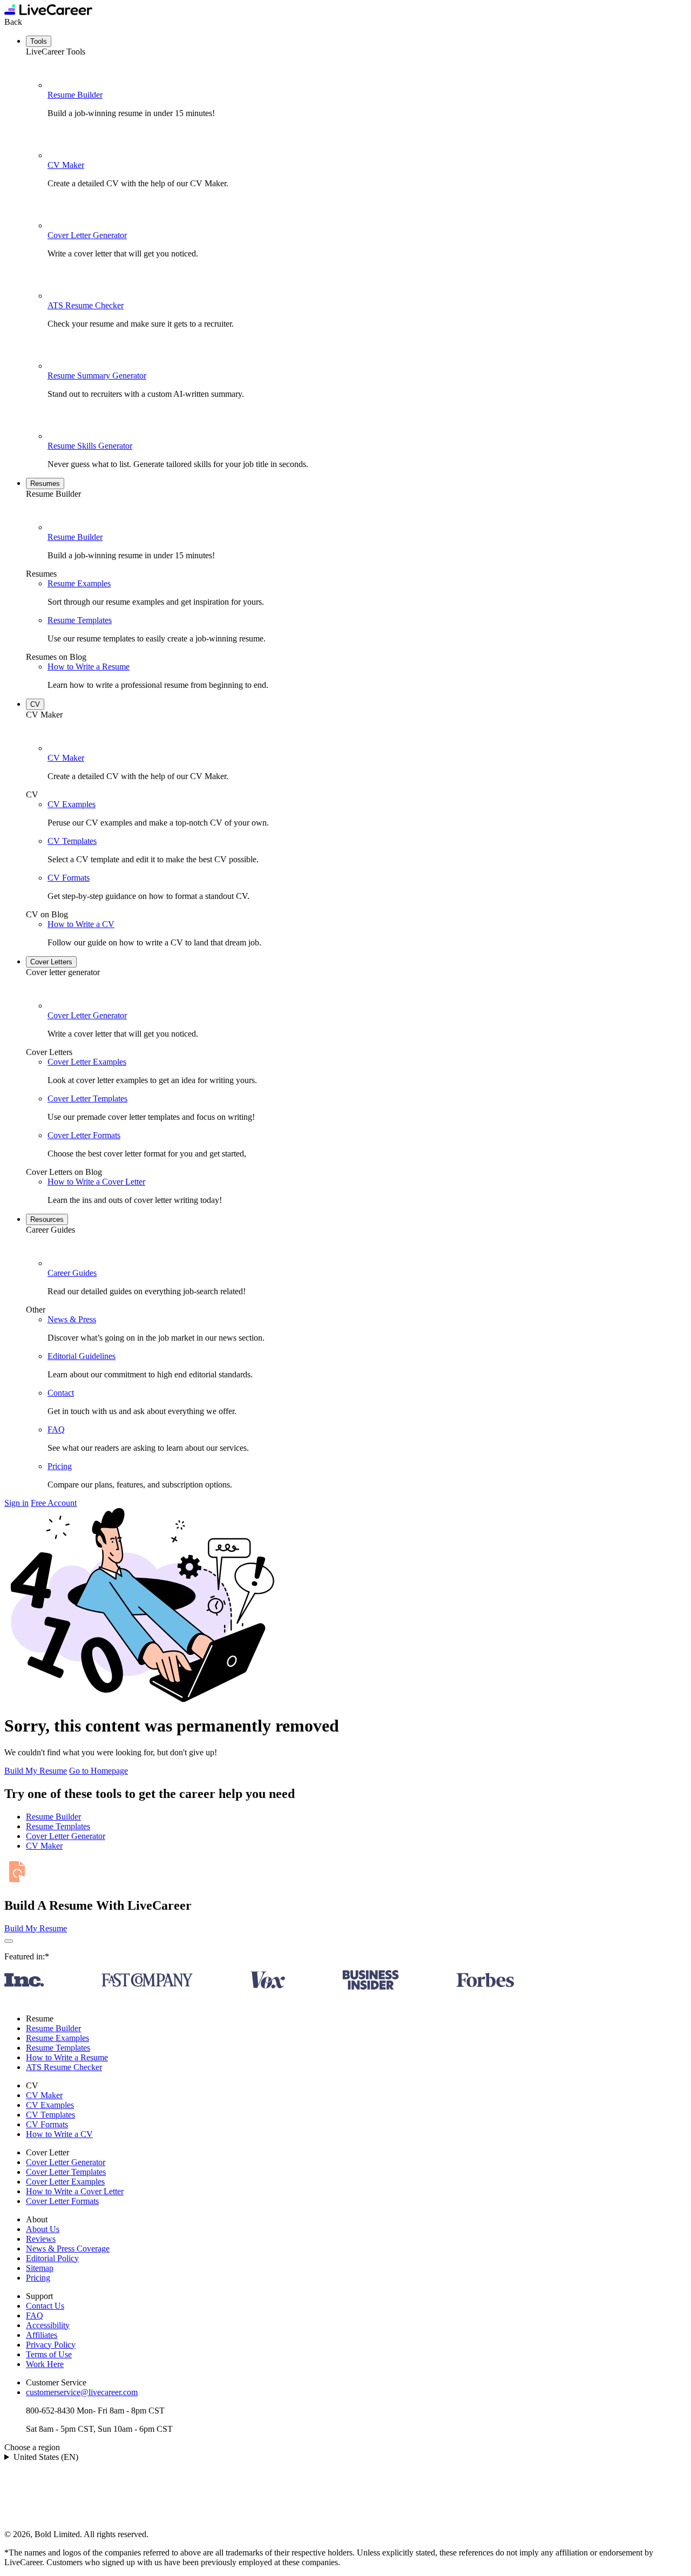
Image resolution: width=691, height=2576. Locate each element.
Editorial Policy (52, 2258)
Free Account (54, 1503)
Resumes (45, 484)
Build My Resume (36, 1771)
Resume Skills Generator (90, 446)
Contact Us (45, 2306)
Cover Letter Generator (87, 235)
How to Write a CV (81, 924)
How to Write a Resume (89, 667)
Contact (61, 1393)
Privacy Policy (51, 2345)
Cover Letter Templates (87, 1098)
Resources (47, 1219)
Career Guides (72, 1273)
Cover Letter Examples (87, 1062)
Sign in (16, 1503)
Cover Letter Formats (84, 1135)
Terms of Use (49, 2354)
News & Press (72, 1319)
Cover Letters (51, 962)
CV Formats (69, 878)
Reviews (41, 2239)
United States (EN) (46, 2457)
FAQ (56, 1429)
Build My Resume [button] (36, 1928)
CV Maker (66, 165)
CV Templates (72, 841)
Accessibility (48, 2325)
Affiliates (42, 2335)
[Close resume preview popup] (9, 1941)
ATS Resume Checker (86, 305)
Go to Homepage (99, 1771)
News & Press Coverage (68, 2249)
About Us (43, 2229)
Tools (39, 41)
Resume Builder (75, 95)
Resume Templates (80, 620)
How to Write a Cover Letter (96, 1182)
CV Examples (72, 804)
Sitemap (40, 2268)
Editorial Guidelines (82, 1356)
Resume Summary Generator (97, 376)
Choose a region (32, 2447)
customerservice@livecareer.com (82, 2392)
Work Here (45, 2364)
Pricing (60, 1466)
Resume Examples (79, 583)
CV (35, 704)
